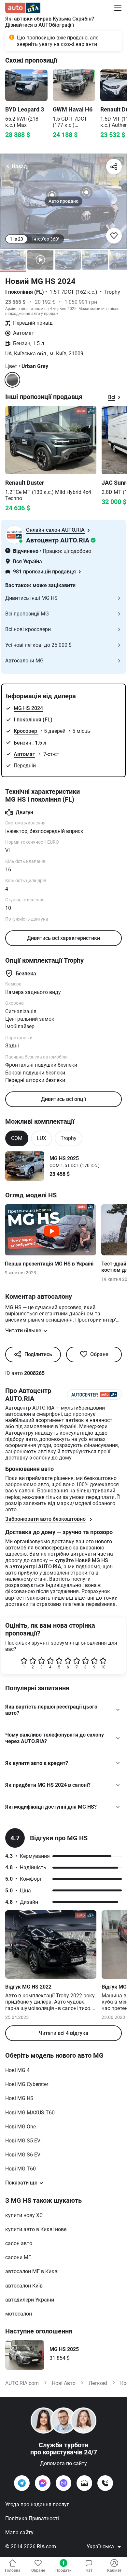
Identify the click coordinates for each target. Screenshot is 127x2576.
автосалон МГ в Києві (32, 2271)
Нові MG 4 (17, 2070)
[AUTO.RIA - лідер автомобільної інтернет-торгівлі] (23, 8)
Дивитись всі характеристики (63, 938)
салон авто (19, 2243)
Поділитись (38, 1354)
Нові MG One (21, 2127)
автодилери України (30, 2300)
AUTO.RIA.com (22, 2383)
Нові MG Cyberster (27, 2084)
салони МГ (18, 2257)
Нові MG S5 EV (23, 2141)
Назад (19, 166)
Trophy (69, 1138)
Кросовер (26, 731)
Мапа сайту (19, 2532)
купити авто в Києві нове (36, 2229)
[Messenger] (43, 2483)
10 (103, 1667)
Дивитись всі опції (63, 1099)
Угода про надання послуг (37, 2504)
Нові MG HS (19, 2098)
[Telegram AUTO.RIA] (22, 2483)
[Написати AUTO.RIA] (84, 2483)
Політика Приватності (32, 2518)
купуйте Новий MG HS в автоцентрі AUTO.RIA (57, 1563)
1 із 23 (16, 239)
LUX (42, 1138)
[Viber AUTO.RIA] (63, 2483)
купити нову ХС (24, 2215)
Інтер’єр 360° (46, 239)
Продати (63, 2570)
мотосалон (19, 2314)
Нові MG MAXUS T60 (30, 2113)
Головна (13, 2570)
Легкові (98, 2383)
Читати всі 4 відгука (63, 2033)
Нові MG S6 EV (23, 2155)
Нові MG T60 (21, 2169)
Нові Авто (64, 2383)
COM (17, 1138)
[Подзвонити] (105, 2483)
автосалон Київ (24, 2286)
